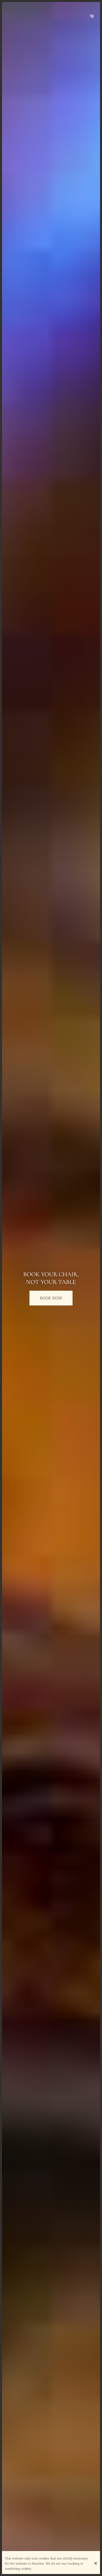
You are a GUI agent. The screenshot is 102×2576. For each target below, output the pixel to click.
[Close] (95, 2563)
